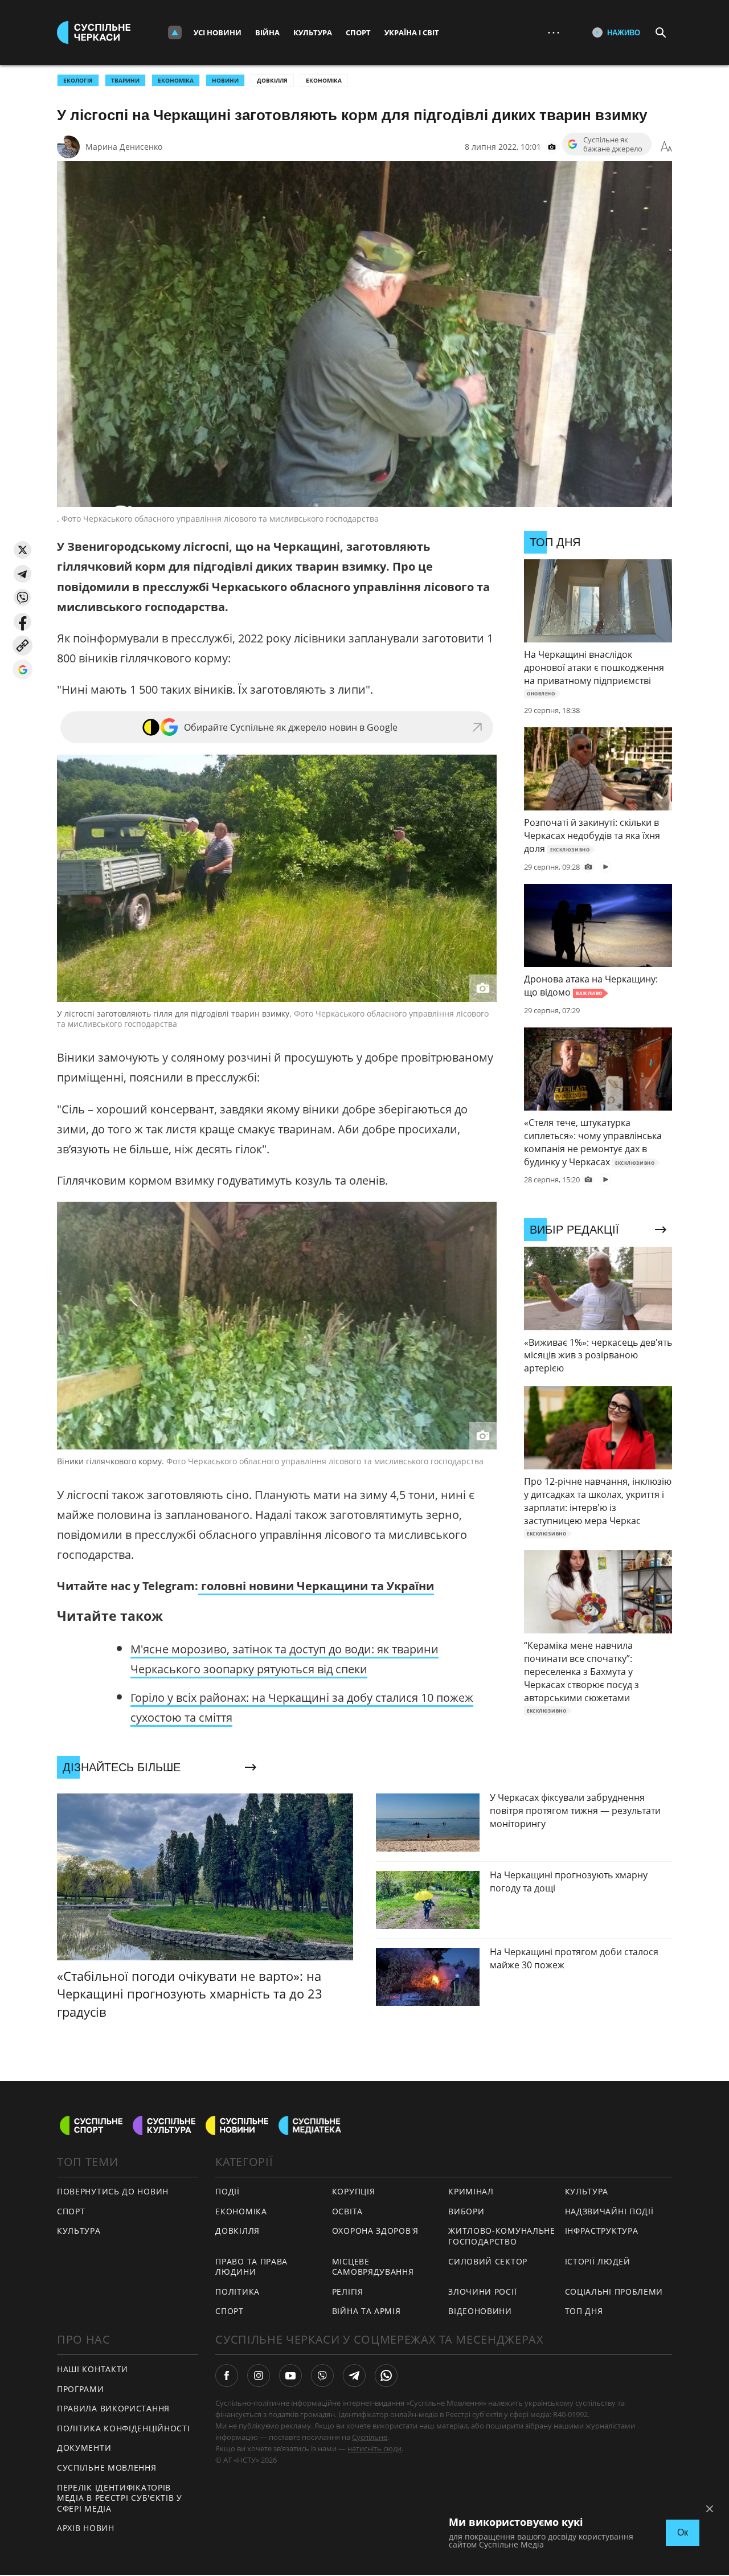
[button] (22, 550)
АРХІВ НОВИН (86, 2528)
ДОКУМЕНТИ (84, 2448)
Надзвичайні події (609, 2211)
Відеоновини (480, 2311)
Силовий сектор (488, 2261)
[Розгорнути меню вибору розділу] (175, 32)
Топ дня (584, 2311)
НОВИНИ (225, 80)
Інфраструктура (602, 2231)
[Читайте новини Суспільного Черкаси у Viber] (322, 2376)
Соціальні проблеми (614, 2292)
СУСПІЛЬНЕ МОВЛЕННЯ (107, 2468)
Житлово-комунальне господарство (502, 2236)
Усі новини (218, 32)
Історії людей (598, 2261)
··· (554, 32)
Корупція (354, 2191)
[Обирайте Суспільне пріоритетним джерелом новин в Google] (22, 669)
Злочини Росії (482, 2292)
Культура (313, 32)
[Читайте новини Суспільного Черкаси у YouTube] (290, 2376)
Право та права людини (251, 2267)
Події (228, 2191)
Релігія (348, 2292)
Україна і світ (412, 32)
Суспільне (370, 2437)
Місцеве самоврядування (373, 2267)
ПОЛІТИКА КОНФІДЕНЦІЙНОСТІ (124, 2428)
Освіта (347, 2211)
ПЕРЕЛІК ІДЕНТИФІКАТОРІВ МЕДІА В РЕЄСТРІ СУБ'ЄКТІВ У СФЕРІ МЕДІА (120, 2498)
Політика (237, 2292)
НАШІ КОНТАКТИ (93, 2369)
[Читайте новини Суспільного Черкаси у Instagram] (259, 2376)
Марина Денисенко (124, 147)
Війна (267, 32)
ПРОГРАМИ (81, 2389)
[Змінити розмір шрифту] (666, 147)
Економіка (324, 80)
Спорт (358, 32)
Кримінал (471, 2191)
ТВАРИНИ (125, 80)
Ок (683, 2532)
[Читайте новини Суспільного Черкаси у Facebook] (227, 2376)
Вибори (466, 2211)
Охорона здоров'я (375, 2231)
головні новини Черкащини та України (316, 1586)
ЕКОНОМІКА (176, 80)
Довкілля (272, 80)
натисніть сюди (374, 2448)
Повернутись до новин (113, 2191)
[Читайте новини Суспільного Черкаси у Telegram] (354, 2376)
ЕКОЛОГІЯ (78, 80)
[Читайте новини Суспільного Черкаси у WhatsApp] (386, 2376)
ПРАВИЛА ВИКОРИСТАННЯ (113, 2408)
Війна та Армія (366, 2311)
